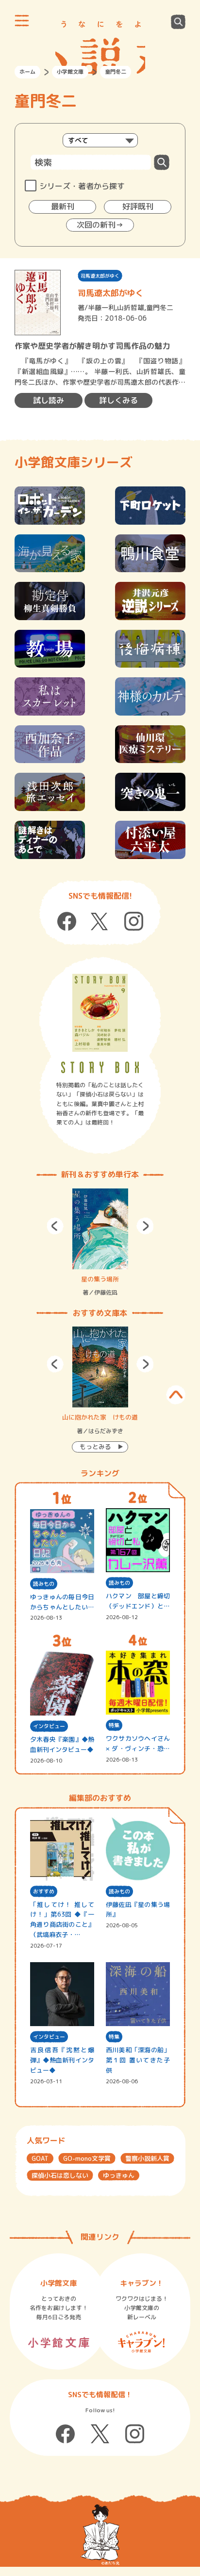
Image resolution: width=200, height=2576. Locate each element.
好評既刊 (138, 206)
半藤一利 (101, 307)
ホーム (27, 72)
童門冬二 (160, 307)
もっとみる (95, 1447)
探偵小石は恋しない (60, 2175)
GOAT (40, 2158)
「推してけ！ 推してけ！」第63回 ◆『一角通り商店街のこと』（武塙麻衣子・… (62, 1920)
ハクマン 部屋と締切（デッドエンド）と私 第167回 (138, 1601)
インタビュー (49, 1726)
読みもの (44, 1584)
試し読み (49, 400)
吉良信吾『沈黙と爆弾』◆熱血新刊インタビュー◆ (62, 2060)
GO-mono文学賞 (87, 2158)
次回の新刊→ (100, 225)
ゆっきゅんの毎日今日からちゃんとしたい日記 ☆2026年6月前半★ (62, 1602)
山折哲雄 (131, 307)
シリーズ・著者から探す (82, 186)
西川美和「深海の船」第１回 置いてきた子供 (138, 2060)
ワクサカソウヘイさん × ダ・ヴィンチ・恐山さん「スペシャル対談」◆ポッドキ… (138, 1744)
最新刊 (63, 206)
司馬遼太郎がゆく (100, 276)
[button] (55, 1226)
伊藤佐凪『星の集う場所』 (138, 1910)
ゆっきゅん (119, 2175)
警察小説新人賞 (147, 2158)
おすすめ (44, 1891)
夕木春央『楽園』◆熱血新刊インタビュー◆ (62, 1744)
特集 (114, 1725)
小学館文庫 (70, 72)
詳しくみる (118, 400)
